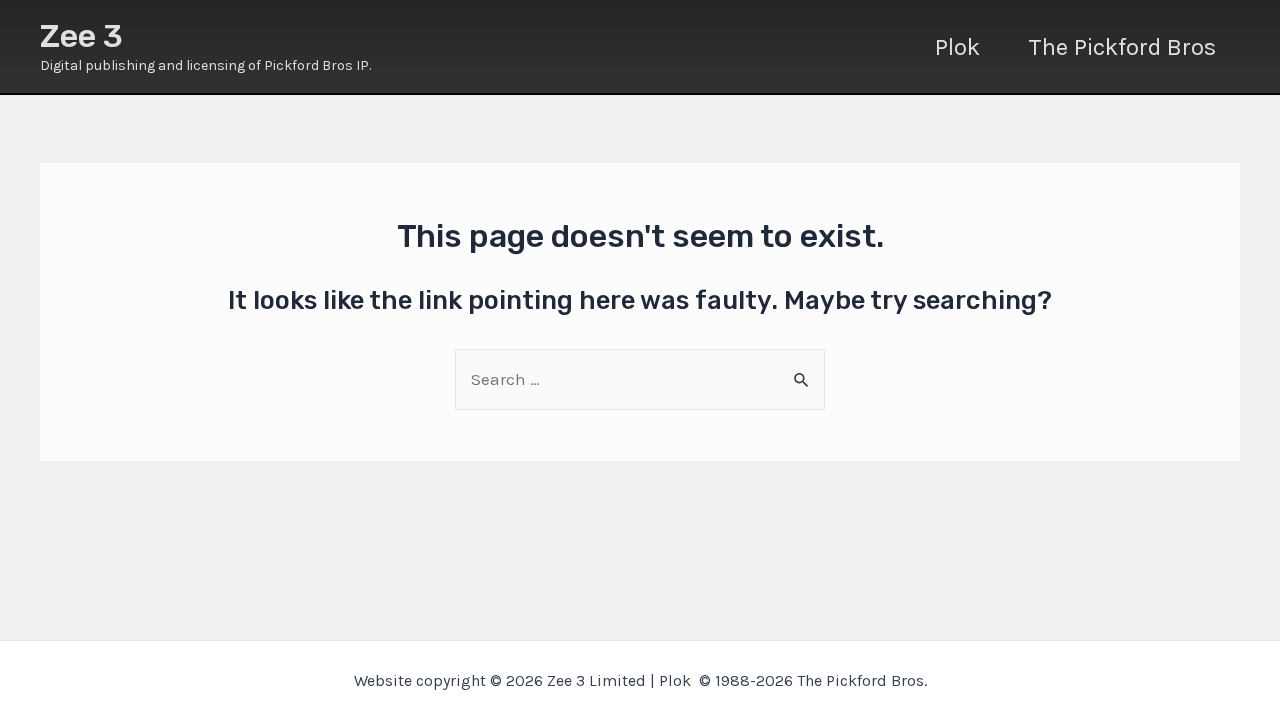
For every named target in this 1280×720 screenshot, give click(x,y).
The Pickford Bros (1122, 47)
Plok (957, 47)
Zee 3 (81, 36)
